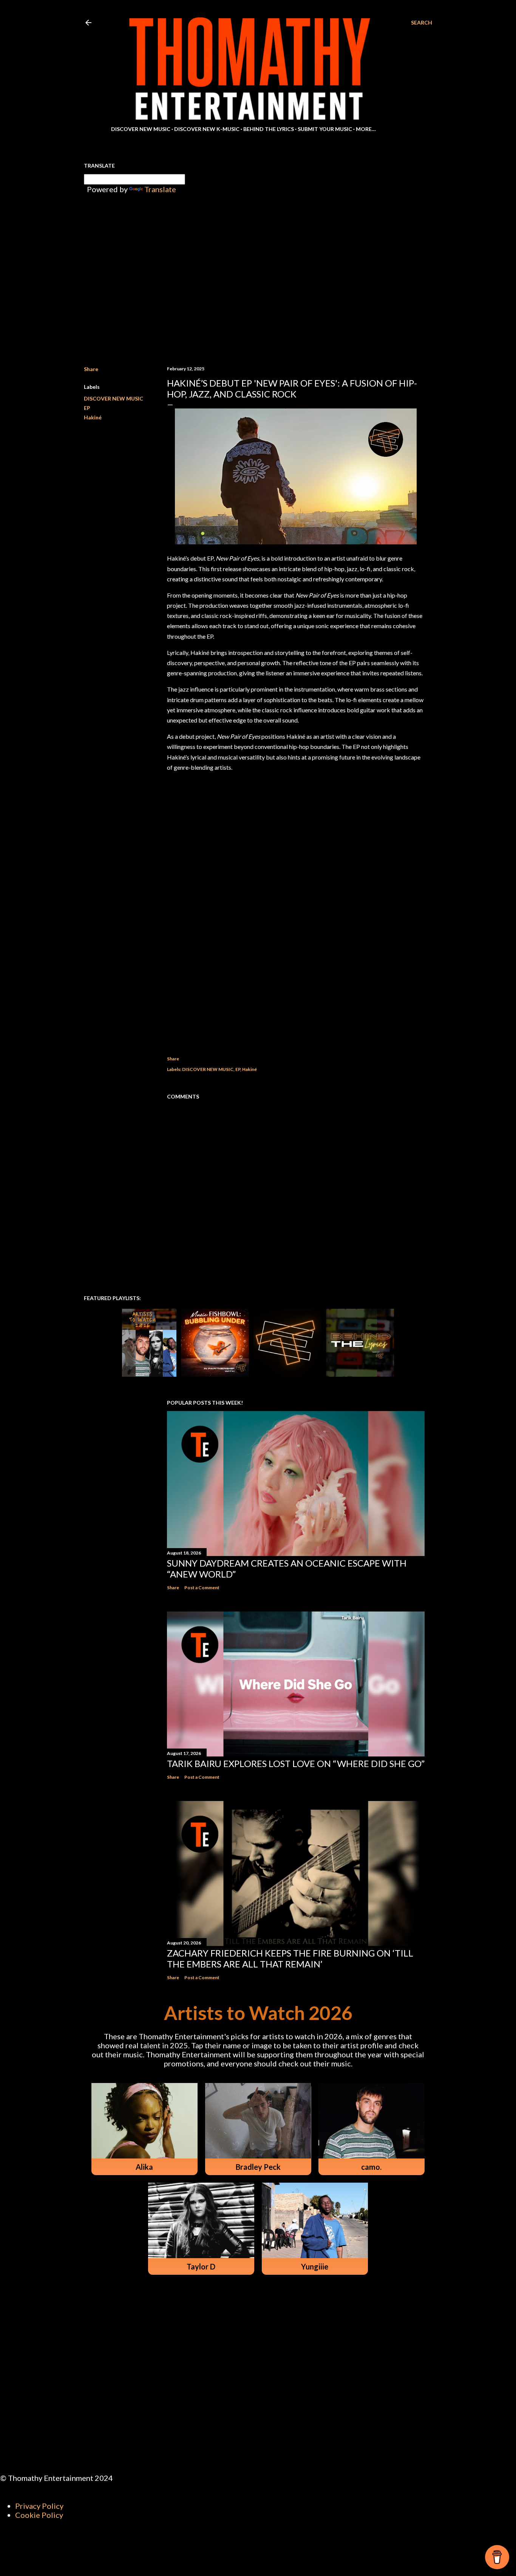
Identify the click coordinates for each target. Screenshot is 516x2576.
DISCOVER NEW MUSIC (114, 398)
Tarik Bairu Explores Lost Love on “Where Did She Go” (296, 1763)
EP (87, 408)
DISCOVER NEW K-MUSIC (207, 129)
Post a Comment (202, 1588)
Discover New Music (141, 129)
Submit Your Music (325, 129)
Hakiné (93, 417)
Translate (160, 189)
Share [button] (91, 369)
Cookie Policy (39, 2515)
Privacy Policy (39, 2506)
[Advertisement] (296, 974)
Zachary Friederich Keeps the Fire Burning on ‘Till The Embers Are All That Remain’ (290, 1958)
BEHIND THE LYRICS (269, 129)
